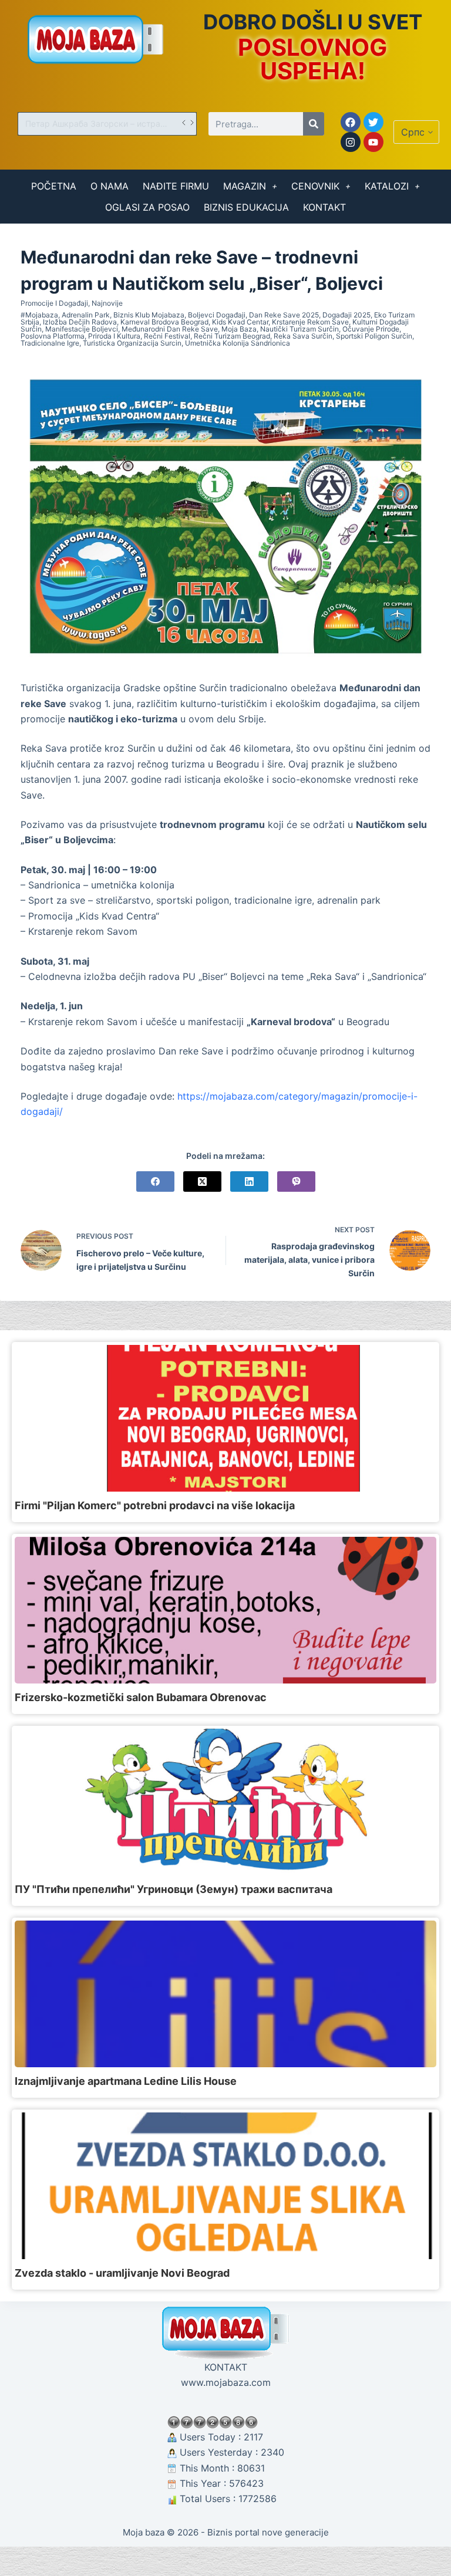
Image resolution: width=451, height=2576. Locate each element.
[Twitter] (373, 122)
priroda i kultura (114, 336)
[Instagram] (351, 142)
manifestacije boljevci (82, 329)
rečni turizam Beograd (232, 336)
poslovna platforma (53, 336)
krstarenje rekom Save (310, 322)
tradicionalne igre (50, 343)
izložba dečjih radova (80, 322)
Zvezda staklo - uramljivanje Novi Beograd (122, 2273)
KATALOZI (387, 186)
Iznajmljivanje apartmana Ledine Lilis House (126, 2081)
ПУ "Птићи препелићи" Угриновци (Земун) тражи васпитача (174, 1889)
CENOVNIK (315, 186)
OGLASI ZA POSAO (147, 207)
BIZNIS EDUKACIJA (246, 207)
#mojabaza (39, 315)
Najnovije (107, 303)
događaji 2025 (346, 315)
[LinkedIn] (249, 1181)
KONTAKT (324, 207)
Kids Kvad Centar (240, 322)
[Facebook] (351, 122)
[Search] (314, 124)
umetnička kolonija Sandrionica (238, 343)
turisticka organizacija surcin (132, 343)
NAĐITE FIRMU (176, 186)
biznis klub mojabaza (149, 315)
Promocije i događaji (54, 303)
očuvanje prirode (371, 329)
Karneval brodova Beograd (164, 322)
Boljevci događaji (217, 315)
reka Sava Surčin (303, 336)
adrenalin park (86, 315)
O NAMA (110, 186)
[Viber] (296, 1181)
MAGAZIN (245, 186)
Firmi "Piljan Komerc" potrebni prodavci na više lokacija (155, 1505)
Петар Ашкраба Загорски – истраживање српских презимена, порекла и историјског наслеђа (102, 124)
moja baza (239, 329)
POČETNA (54, 186)
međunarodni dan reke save (170, 329)
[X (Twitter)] (202, 1181)
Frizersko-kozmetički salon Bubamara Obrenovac (141, 1697)
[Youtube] (373, 142)
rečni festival (167, 336)
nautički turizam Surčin (299, 329)
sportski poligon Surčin (374, 336)
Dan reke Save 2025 (284, 315)
